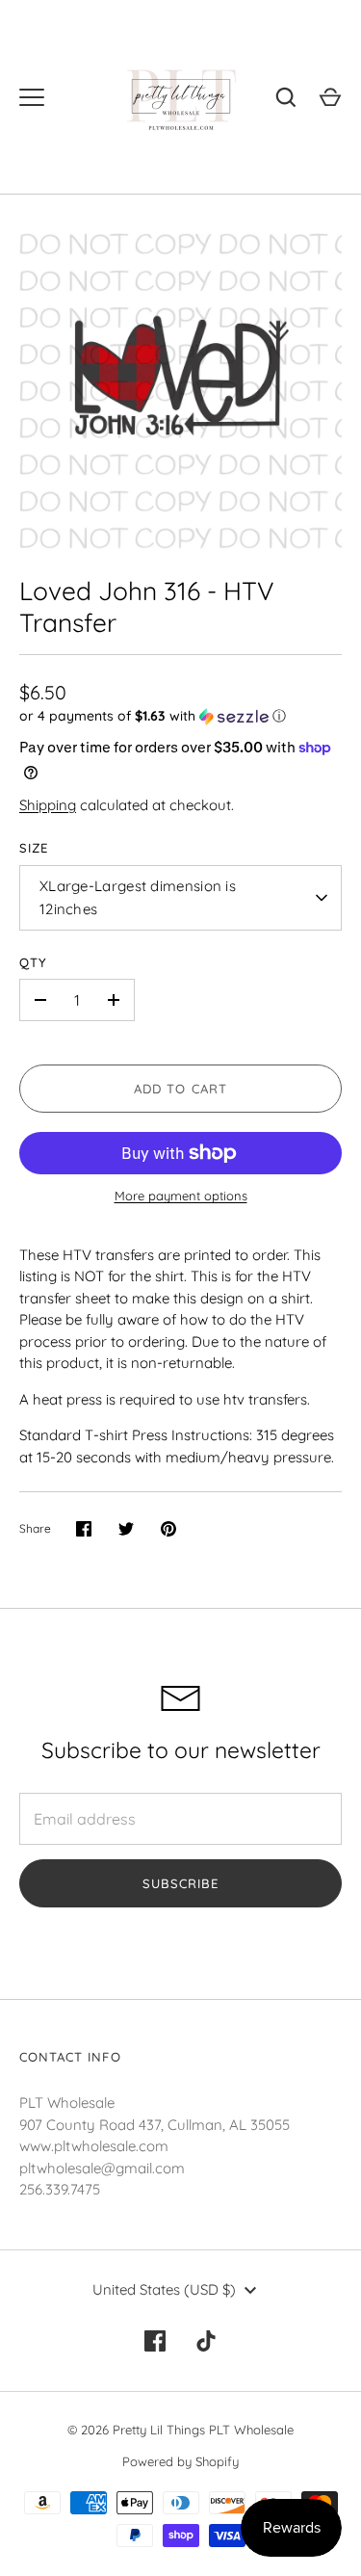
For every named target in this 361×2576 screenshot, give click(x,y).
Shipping (48, 805)
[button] (180, 716)
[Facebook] (155, 2341)
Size (34, 848)
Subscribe (180, 1883)
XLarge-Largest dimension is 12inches (138, 897)
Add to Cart (180, 1089)
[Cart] (330, 97)
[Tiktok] (207, 2341)
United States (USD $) (164, 2289)
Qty (33, 962)
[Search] (286, 97)
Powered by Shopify (180, 2461)
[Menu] (32, 97)
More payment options (181, 1196)
